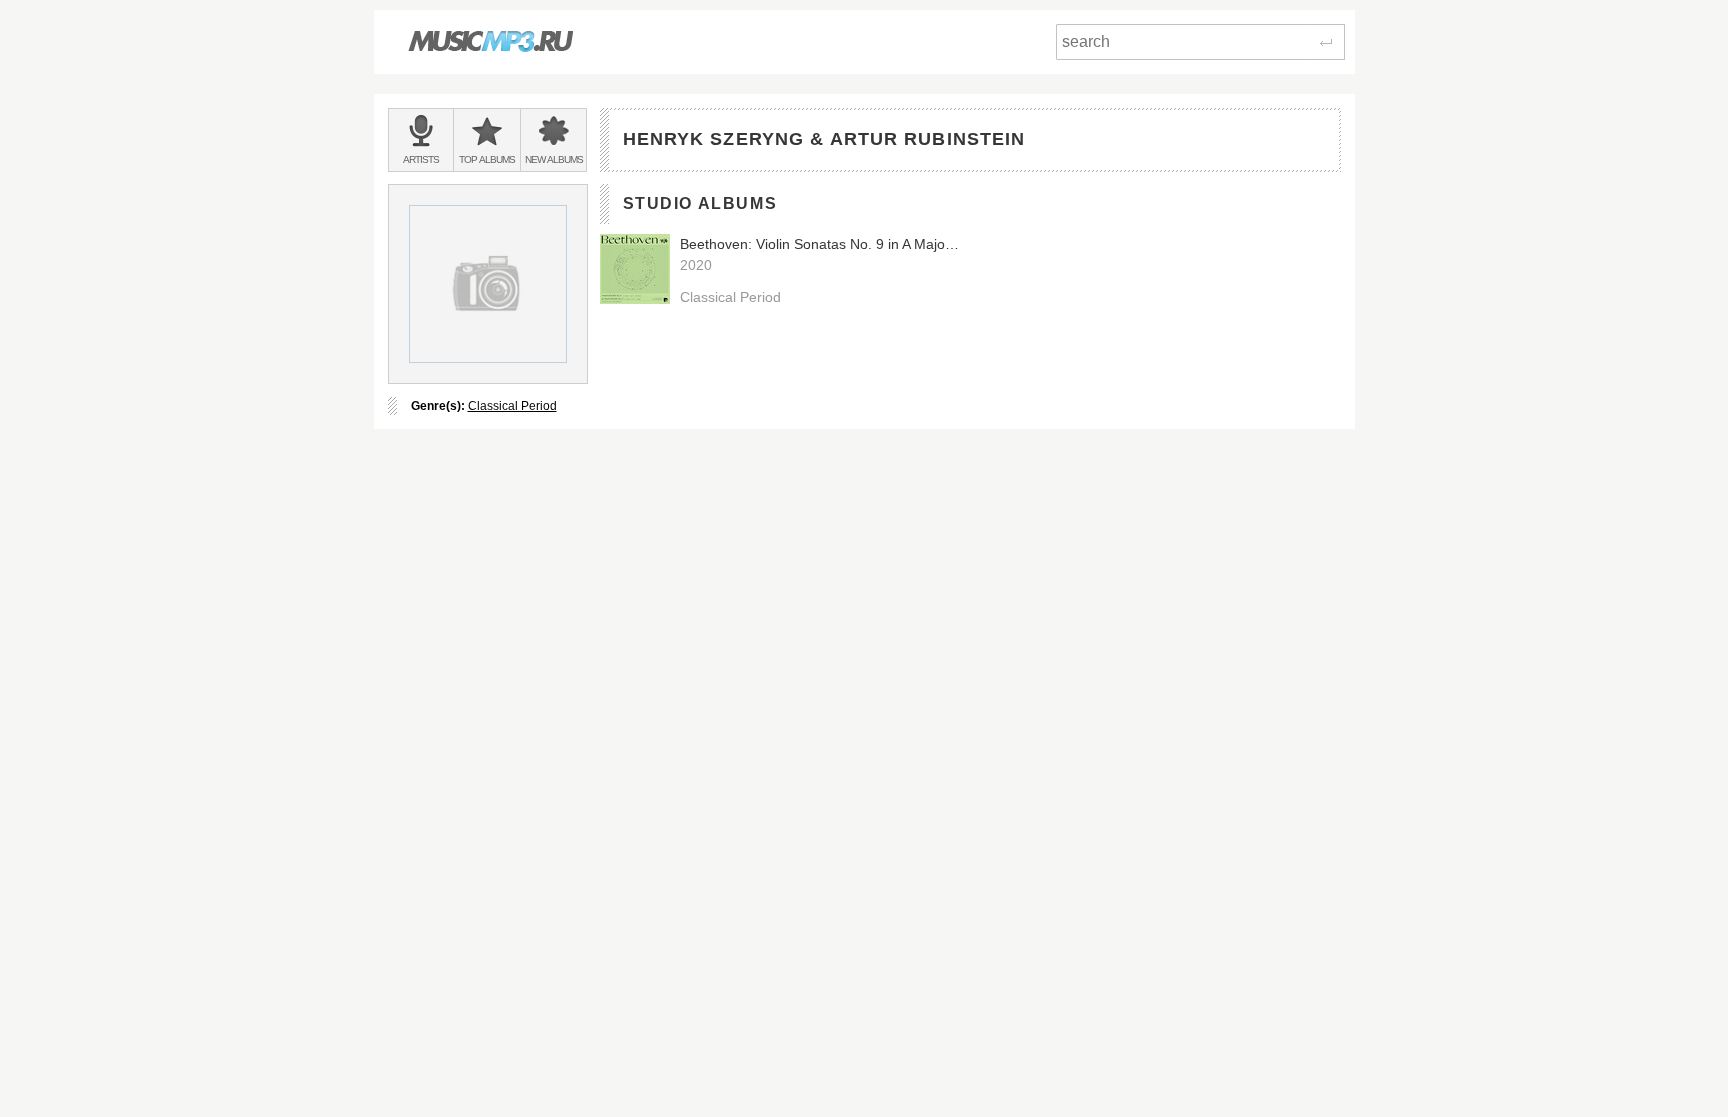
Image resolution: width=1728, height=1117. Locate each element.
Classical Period (512, 406)
